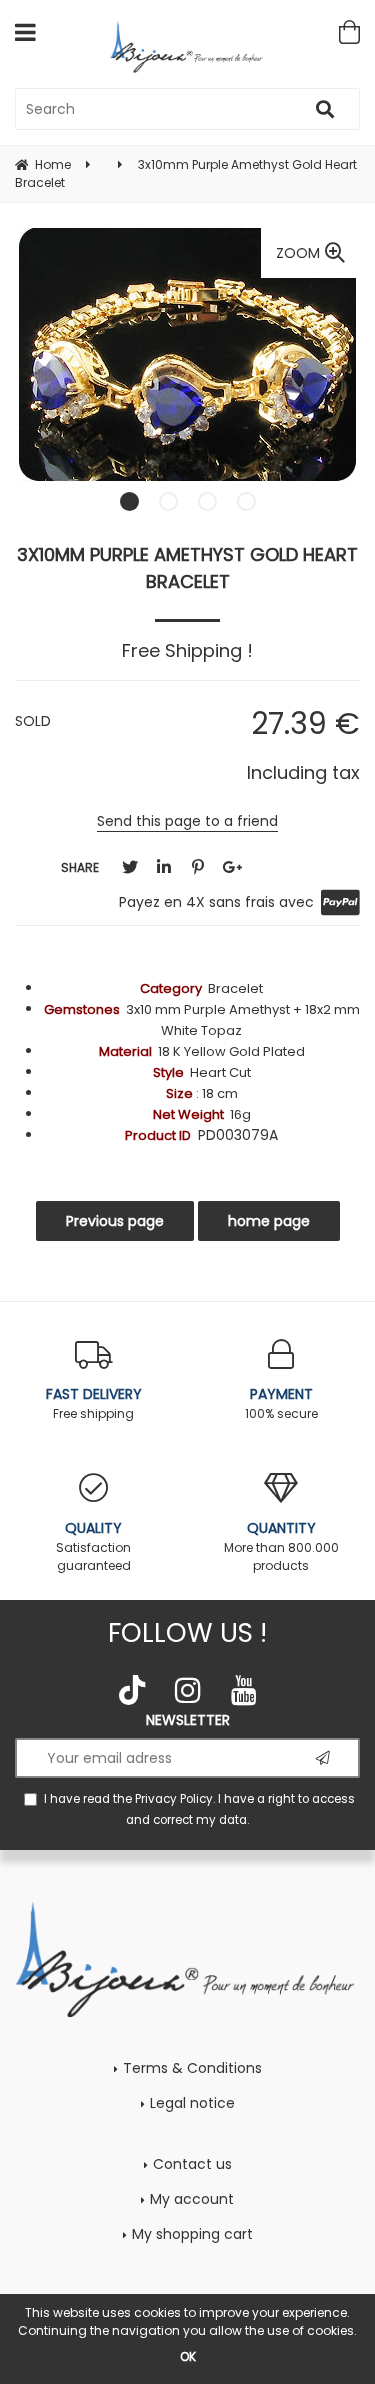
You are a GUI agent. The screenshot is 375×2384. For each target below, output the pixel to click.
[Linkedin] (164, 867)
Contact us (192, 2164)
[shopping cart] (349, 32)
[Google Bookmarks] (232, 867)
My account (192, 2199)
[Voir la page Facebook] (132, 1690)
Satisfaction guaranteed (93, 1546)
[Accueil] (187, 1958)
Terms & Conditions (192, 2068)
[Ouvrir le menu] (25, 32)
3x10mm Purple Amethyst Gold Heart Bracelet (187, 568)
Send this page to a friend (187, 821)
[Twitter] (130, 867)
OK (188, 2356)
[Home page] (187, 46)
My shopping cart (192, 2234)
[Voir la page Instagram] (188, 1690)
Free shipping (94, 1403)
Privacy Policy (174, 1799)
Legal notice (192, 2103)
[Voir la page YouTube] (244, 1690)
